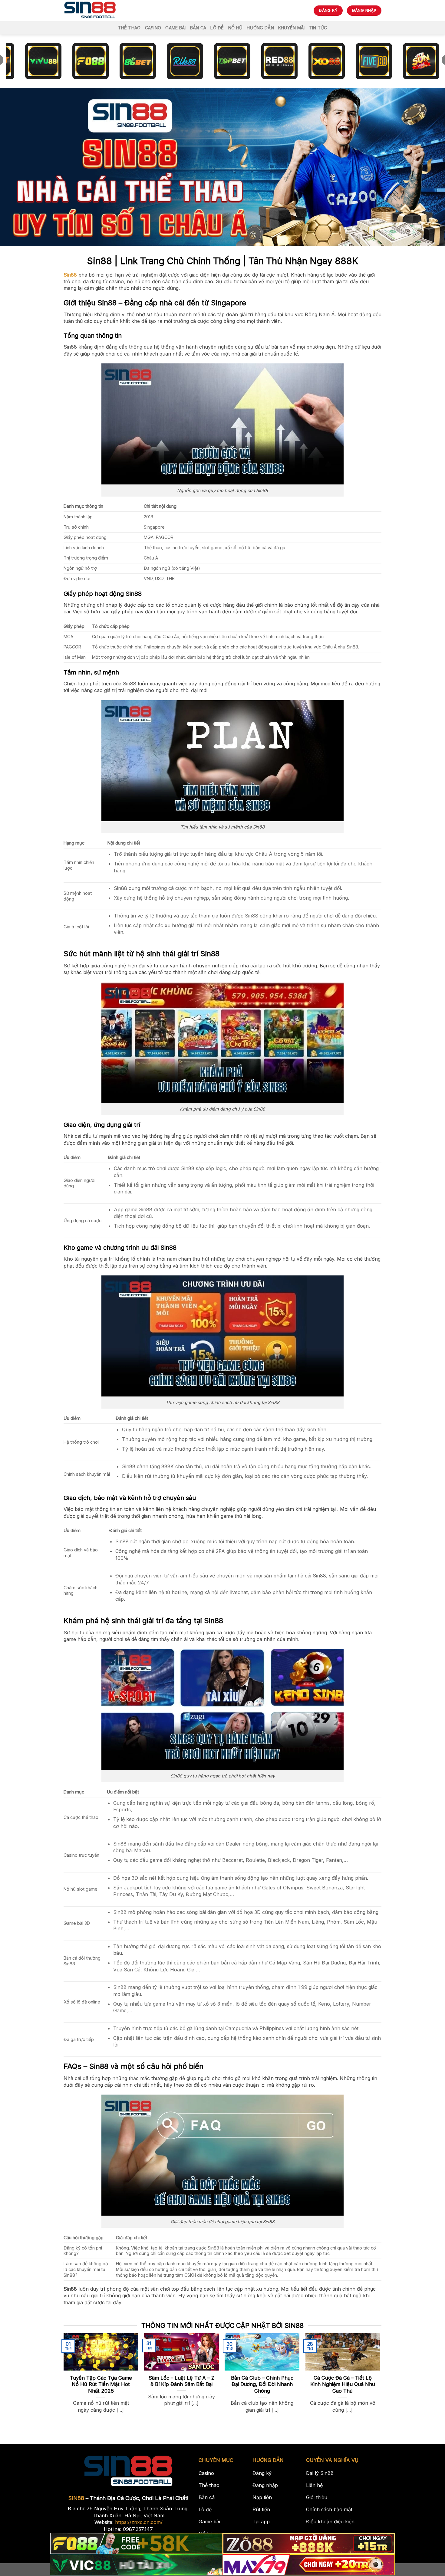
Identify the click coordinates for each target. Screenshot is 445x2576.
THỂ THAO (129, 28)
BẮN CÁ (198, 28)
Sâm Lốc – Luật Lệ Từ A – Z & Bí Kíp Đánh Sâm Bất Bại (181, 2381)
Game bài (175, 28)
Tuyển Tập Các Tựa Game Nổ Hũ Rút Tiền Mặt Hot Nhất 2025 (101, 2384)
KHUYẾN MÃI (292, 28)
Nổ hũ (235, 28)
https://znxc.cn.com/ (139, 2522)
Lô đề (217, 28)
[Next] (369, 2364)
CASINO (153, 28)
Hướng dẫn (260, 28)
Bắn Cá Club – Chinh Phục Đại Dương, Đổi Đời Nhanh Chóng (262, 2384)
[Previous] (74, 2364)
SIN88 (76, 2498)
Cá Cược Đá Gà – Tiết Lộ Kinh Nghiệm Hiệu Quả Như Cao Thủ (343, 2384)
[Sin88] (90, 11)
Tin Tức (318, 28)
